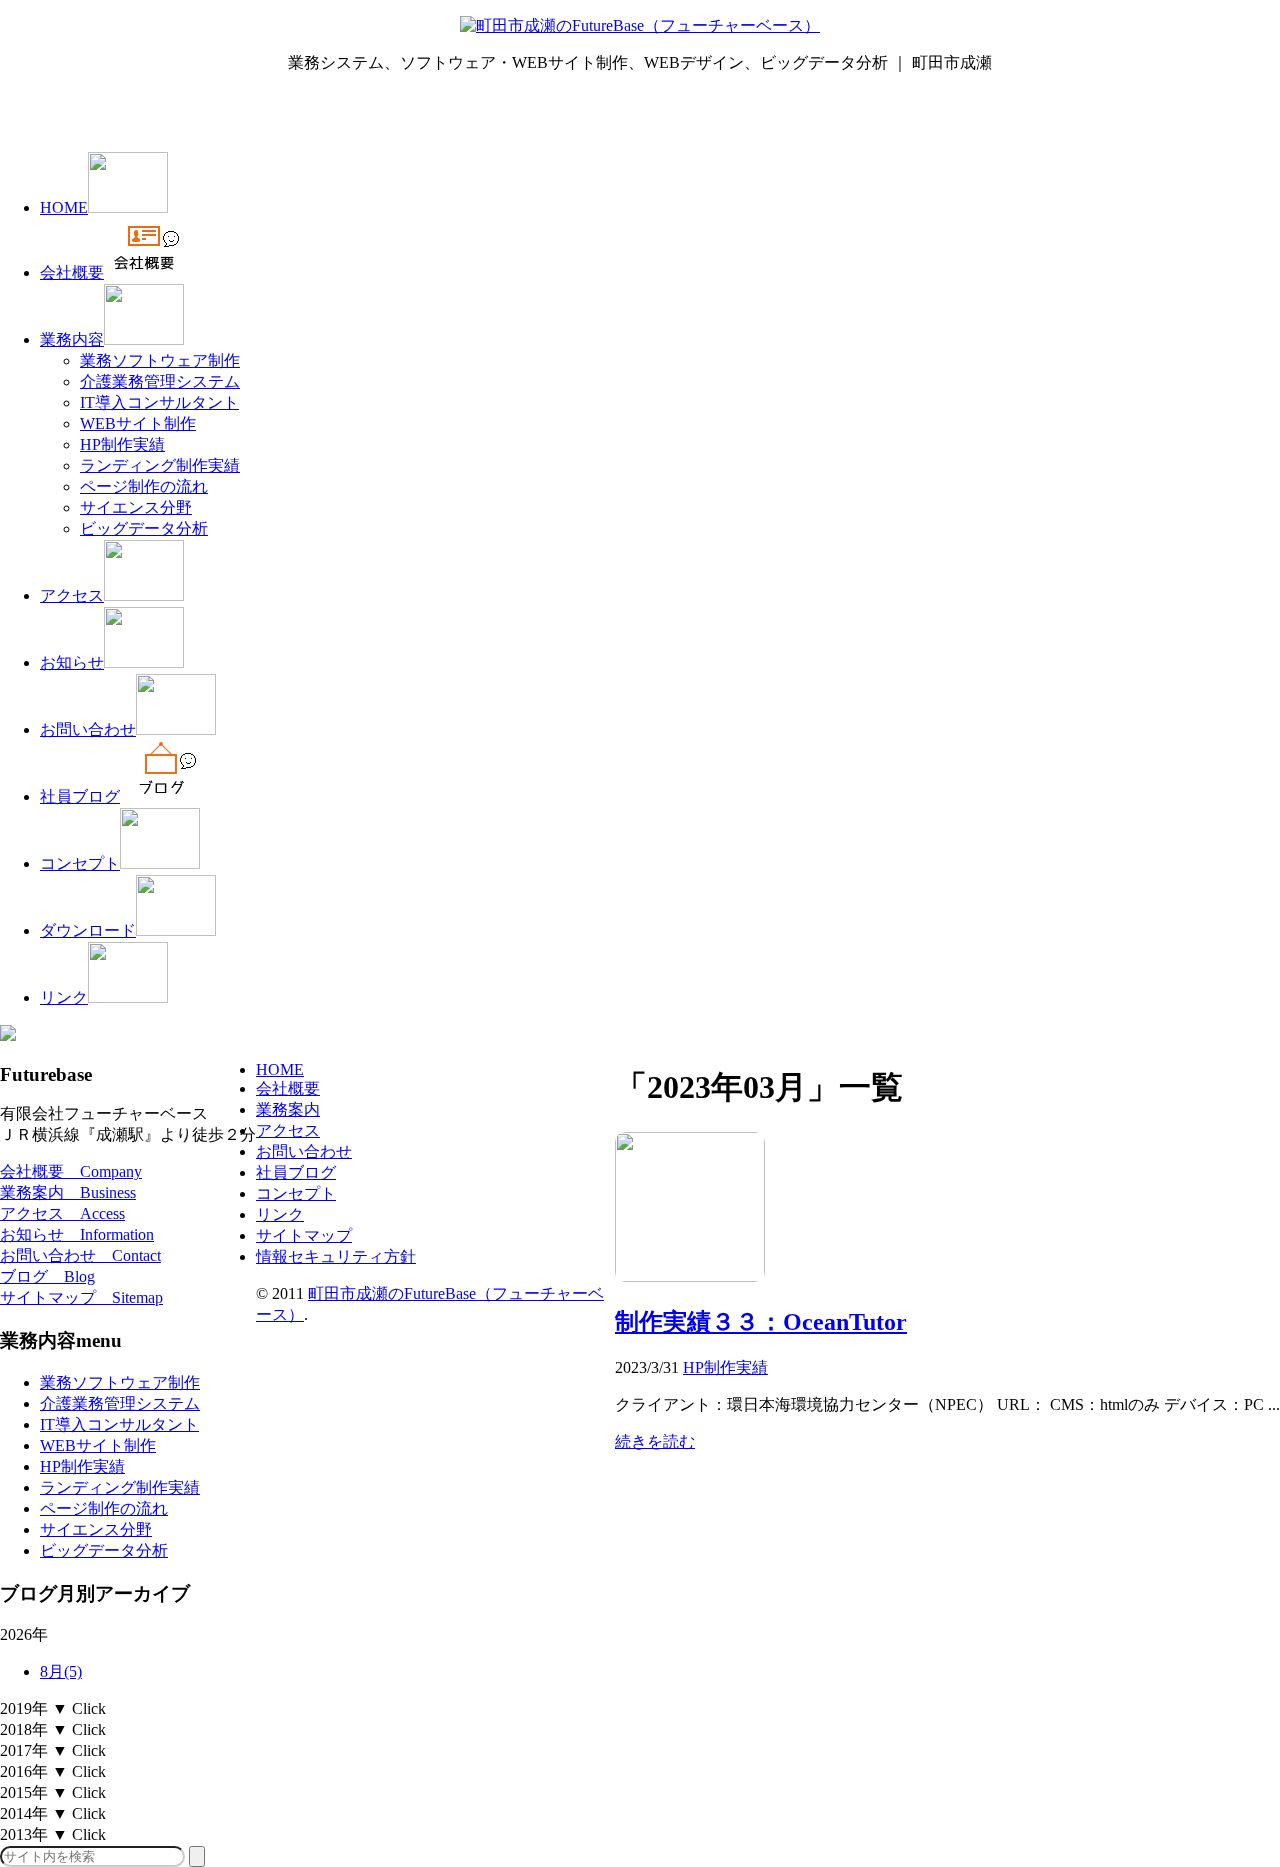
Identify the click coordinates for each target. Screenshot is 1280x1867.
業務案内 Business (68, 1192)
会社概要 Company (71, 1171)
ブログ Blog (47, 1276)
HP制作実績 (725, 1367)
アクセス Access (62, 1213)
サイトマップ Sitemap (81, 1297)
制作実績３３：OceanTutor (761, 1322)
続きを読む (655, 1441)
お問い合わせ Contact (80, 1255)
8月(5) (61, 1671)
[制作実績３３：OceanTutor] (690, 1276)
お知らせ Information (77, 1234)
